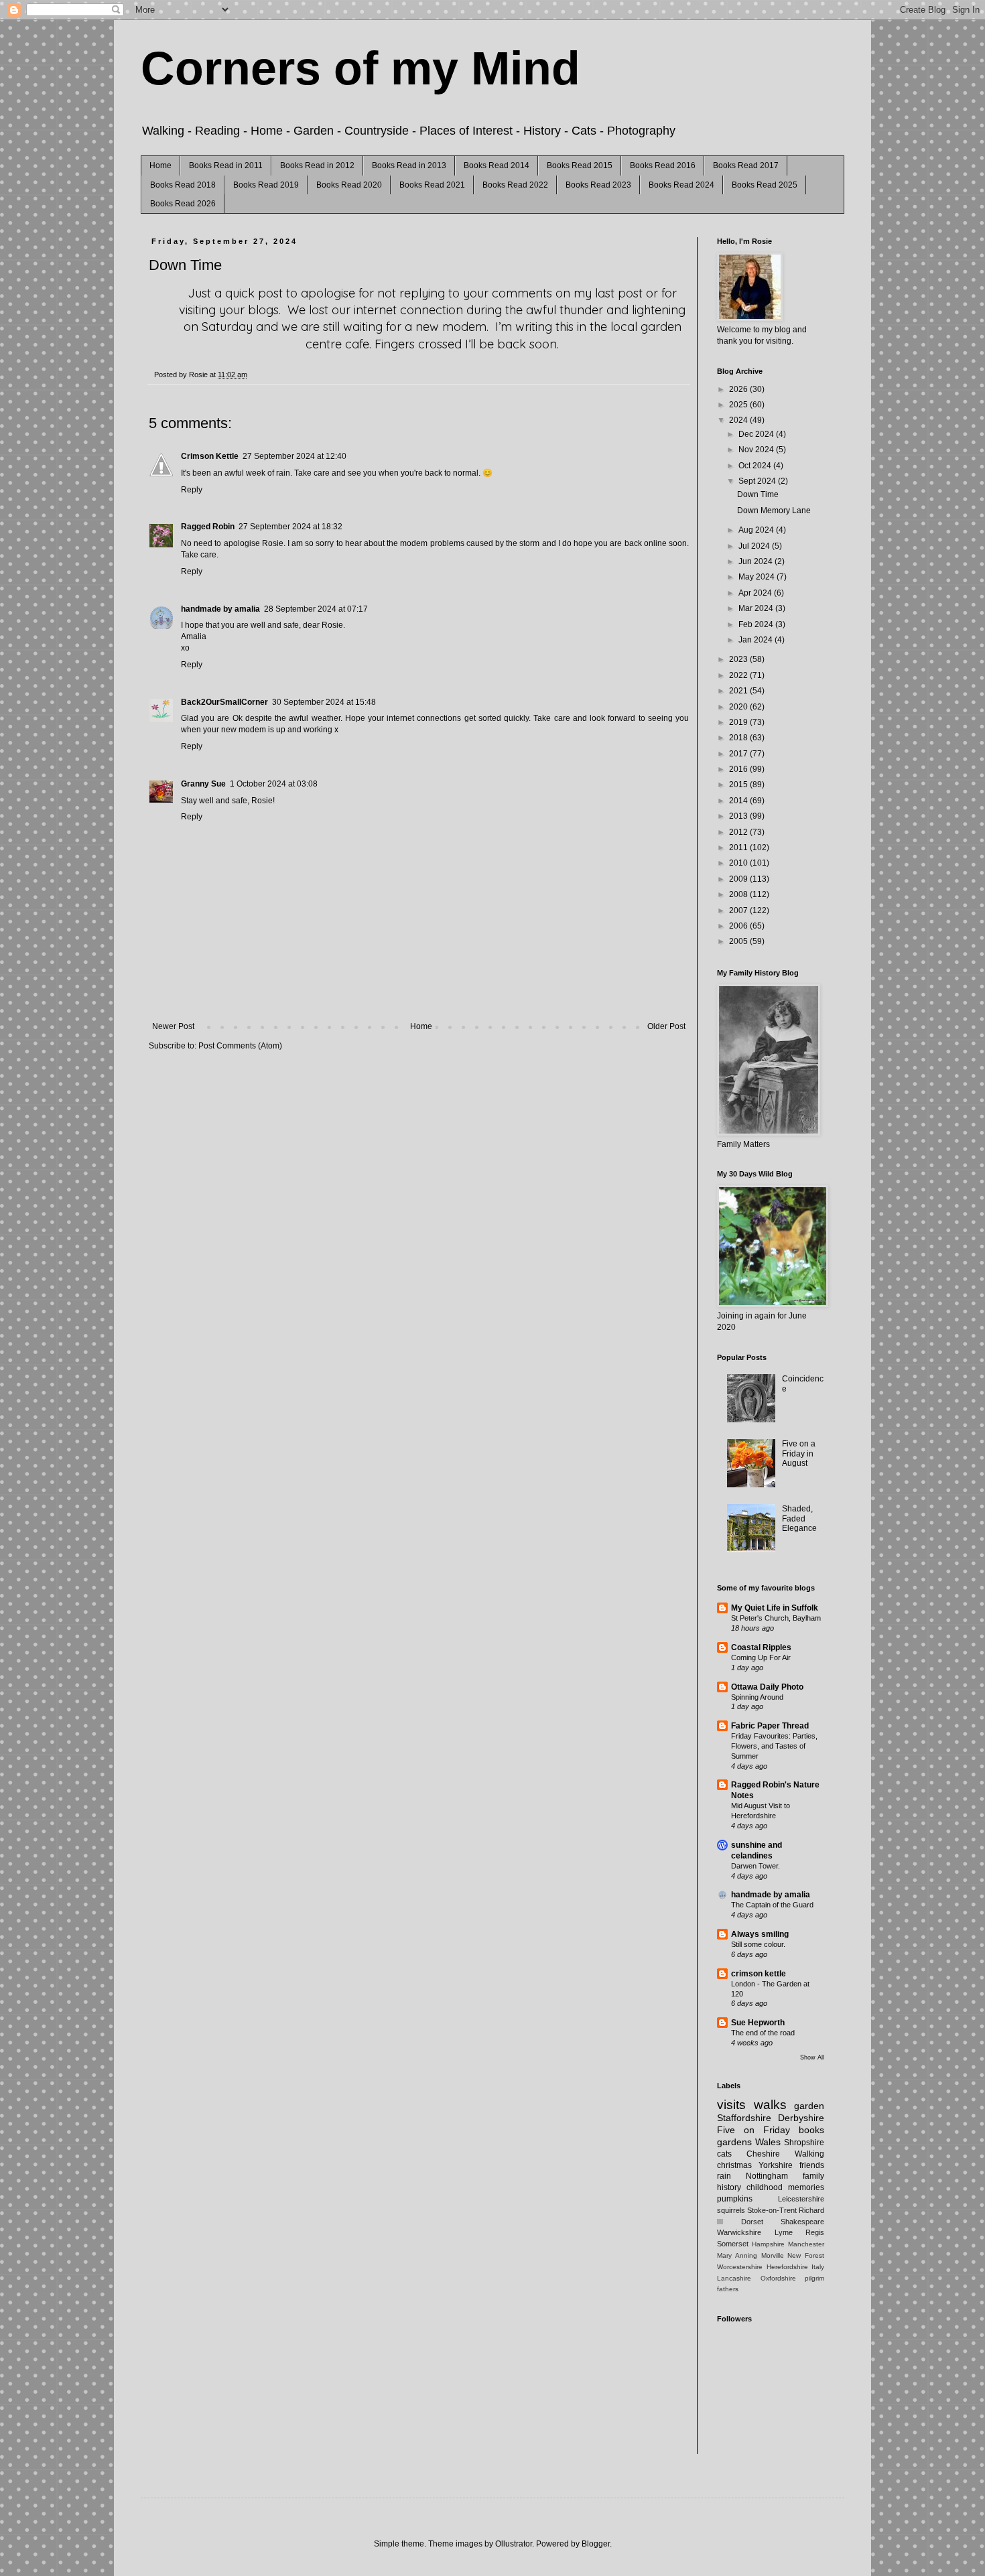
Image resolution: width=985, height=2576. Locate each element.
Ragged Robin (208, 527)
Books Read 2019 (266, 185)
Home (160, 165)
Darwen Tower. (756, 1866)
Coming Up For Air (761, 1657)
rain (724, 2176)
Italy (818, 2267)
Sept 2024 (758, 481)
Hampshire (768, 2244)
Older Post (666, 1026)
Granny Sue (203, 784)
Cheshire (763, 2154)
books (811, 2130)
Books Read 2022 (515, 185)
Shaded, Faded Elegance (799, 1518)
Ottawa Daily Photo (767, 1687)
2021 (739, 691)
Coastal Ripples (761, 1647)
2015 (739, 785)
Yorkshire (776, 2165)
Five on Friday (753, 2130)
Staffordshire (744, 2118)
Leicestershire (801, 2199)
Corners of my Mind (360, 68)
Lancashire (734, 2278)
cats (724, 2154)
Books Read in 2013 (409, 165)
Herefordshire (787, 2267)
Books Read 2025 (765, 185)
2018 (739, 738)
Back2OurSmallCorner (224, 702)
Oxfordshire (778, 2278)
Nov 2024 (757, 450)
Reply (192, 490)
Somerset (733, 2244)
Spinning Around (757, 1697)
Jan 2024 (757, 640)
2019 (739, 722)
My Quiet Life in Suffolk (775, 1608)
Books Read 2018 (183, 185)
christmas (734, 2165)
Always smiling (760, 1934)
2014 (739, 801)
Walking (809, 2154)
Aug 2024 (757, 530)
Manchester (806, 2244)
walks (770, 2105)
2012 (739, 832)
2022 (739, 675)
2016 (739, 769)
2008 (739, 894)
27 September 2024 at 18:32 (290, 527)
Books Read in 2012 (317, 165)
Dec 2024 (757, 434)
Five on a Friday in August (799, 1453)
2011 (739, 848)
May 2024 (758, 577)
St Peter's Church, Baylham (776, 1618)
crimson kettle (759, 1974)
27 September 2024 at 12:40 (294, 456)
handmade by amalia (220, 609)
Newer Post (173, 1026)
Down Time (758, 494)
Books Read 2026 (183, 204)
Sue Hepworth (758, 2023)
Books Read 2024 (681, 185)
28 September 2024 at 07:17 (316, 609)
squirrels (731, 2210)
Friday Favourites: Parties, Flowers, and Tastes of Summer (774, 1746)
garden (809, 2106)
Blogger (596, 2544)
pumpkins (735, 2199)
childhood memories (785, 2187)
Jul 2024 (755, 546)
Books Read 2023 (598, 185)
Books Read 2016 (663, 165)
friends (812, 2165)
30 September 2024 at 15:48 (324, 702)
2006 (739, 926)
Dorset (752, 2222)
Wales (768, 2142)
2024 (739, 420)
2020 (739, 707)
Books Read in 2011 (226, 165)
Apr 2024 (756, 593)
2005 (739, 941)
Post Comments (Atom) (240, 1046)
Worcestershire (740, 2267)
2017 (739, 754)
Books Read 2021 (432, 185)
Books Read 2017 (746, 165)
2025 (739, 405)
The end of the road (763, 2033)
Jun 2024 (757, 561)
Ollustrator (514, 2544)
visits (731, 2105)
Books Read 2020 (349, 185)
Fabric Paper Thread (770, 1726)
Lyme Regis (800, 2232)
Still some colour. (758, 1944)
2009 (739, 879)
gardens (734, 2142)
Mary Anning (737, 2255)
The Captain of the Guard (772, 1905)
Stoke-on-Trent (772, 2210)
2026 (739, 389)
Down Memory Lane (774, 511)
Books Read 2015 (580, 165)
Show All (812, 2057)
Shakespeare (802, 2222)
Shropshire (804, 2143)
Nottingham (767, 2176)
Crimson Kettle (210, 456)
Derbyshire (801, 2118)
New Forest (806, 2255)
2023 (739, 659)
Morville (773, 2255)
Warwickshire (739, 2232)
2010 (739, 863)
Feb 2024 (757, 624)
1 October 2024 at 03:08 (274, 784)
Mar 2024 (757, 608)
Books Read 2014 (497, 165)
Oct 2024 (756, 466)
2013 (739, 816)
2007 (739, 910)
